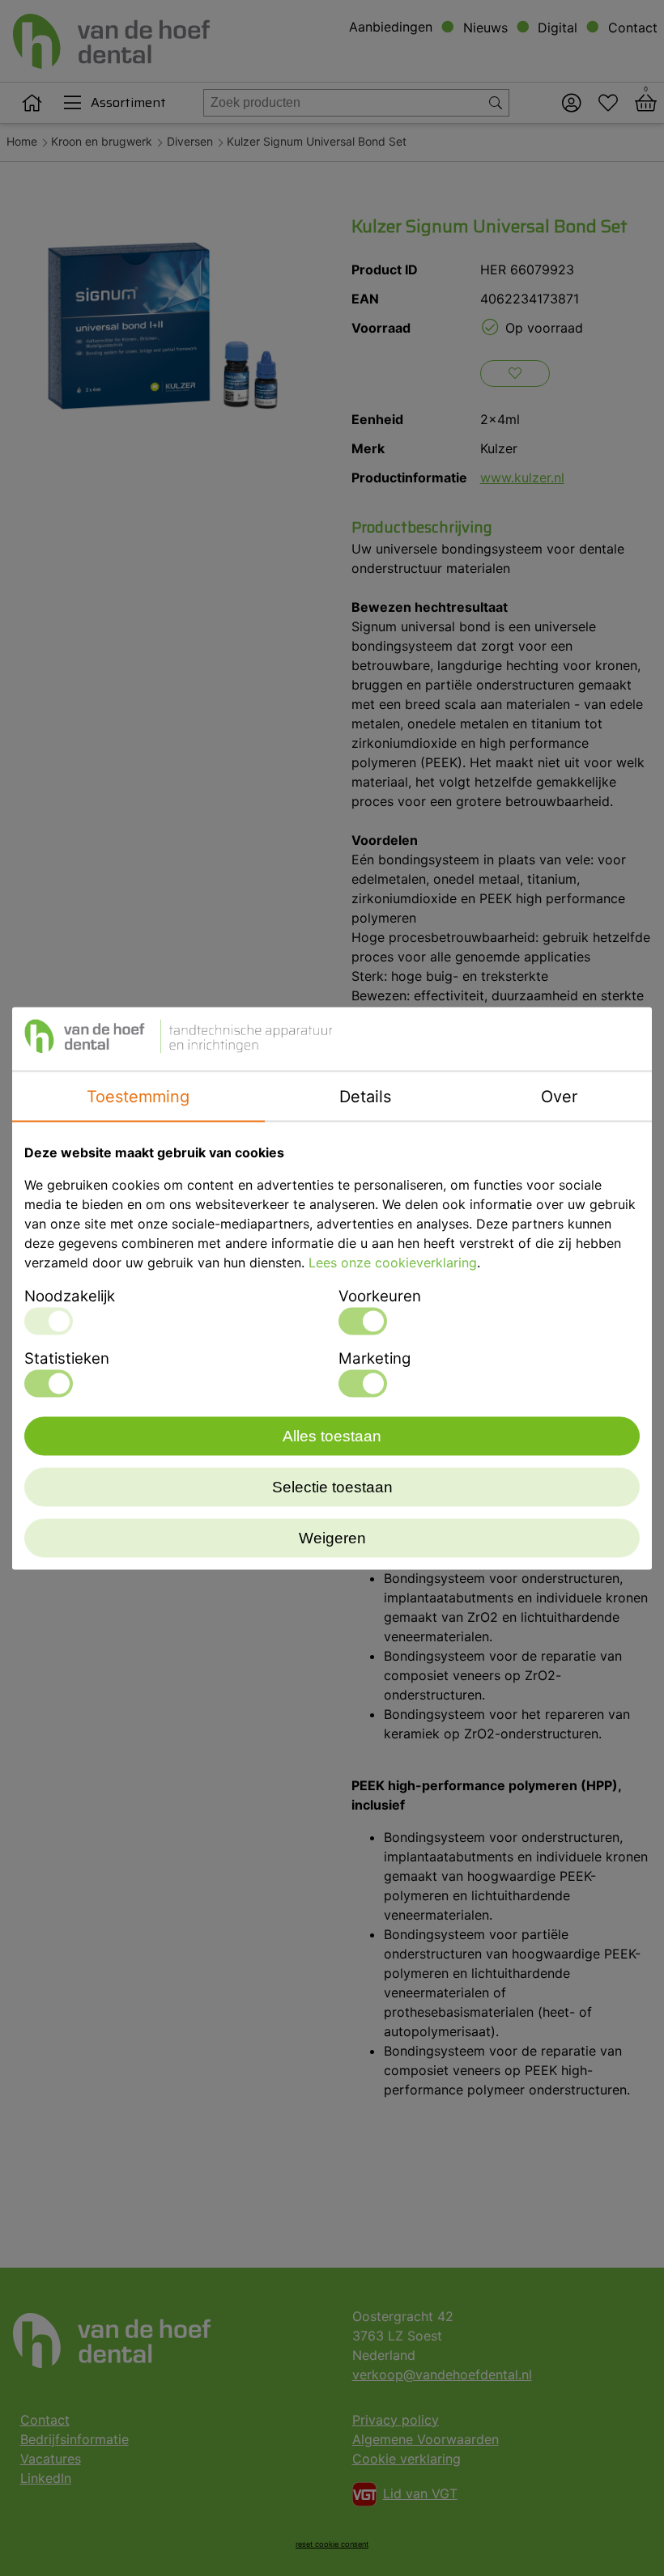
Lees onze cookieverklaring (393, 1262)
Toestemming (138, 1096)
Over (559, 1096)
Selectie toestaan (332, 1486)
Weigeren (332, 1537)
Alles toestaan (332, 1435)
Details (365, 1096)
